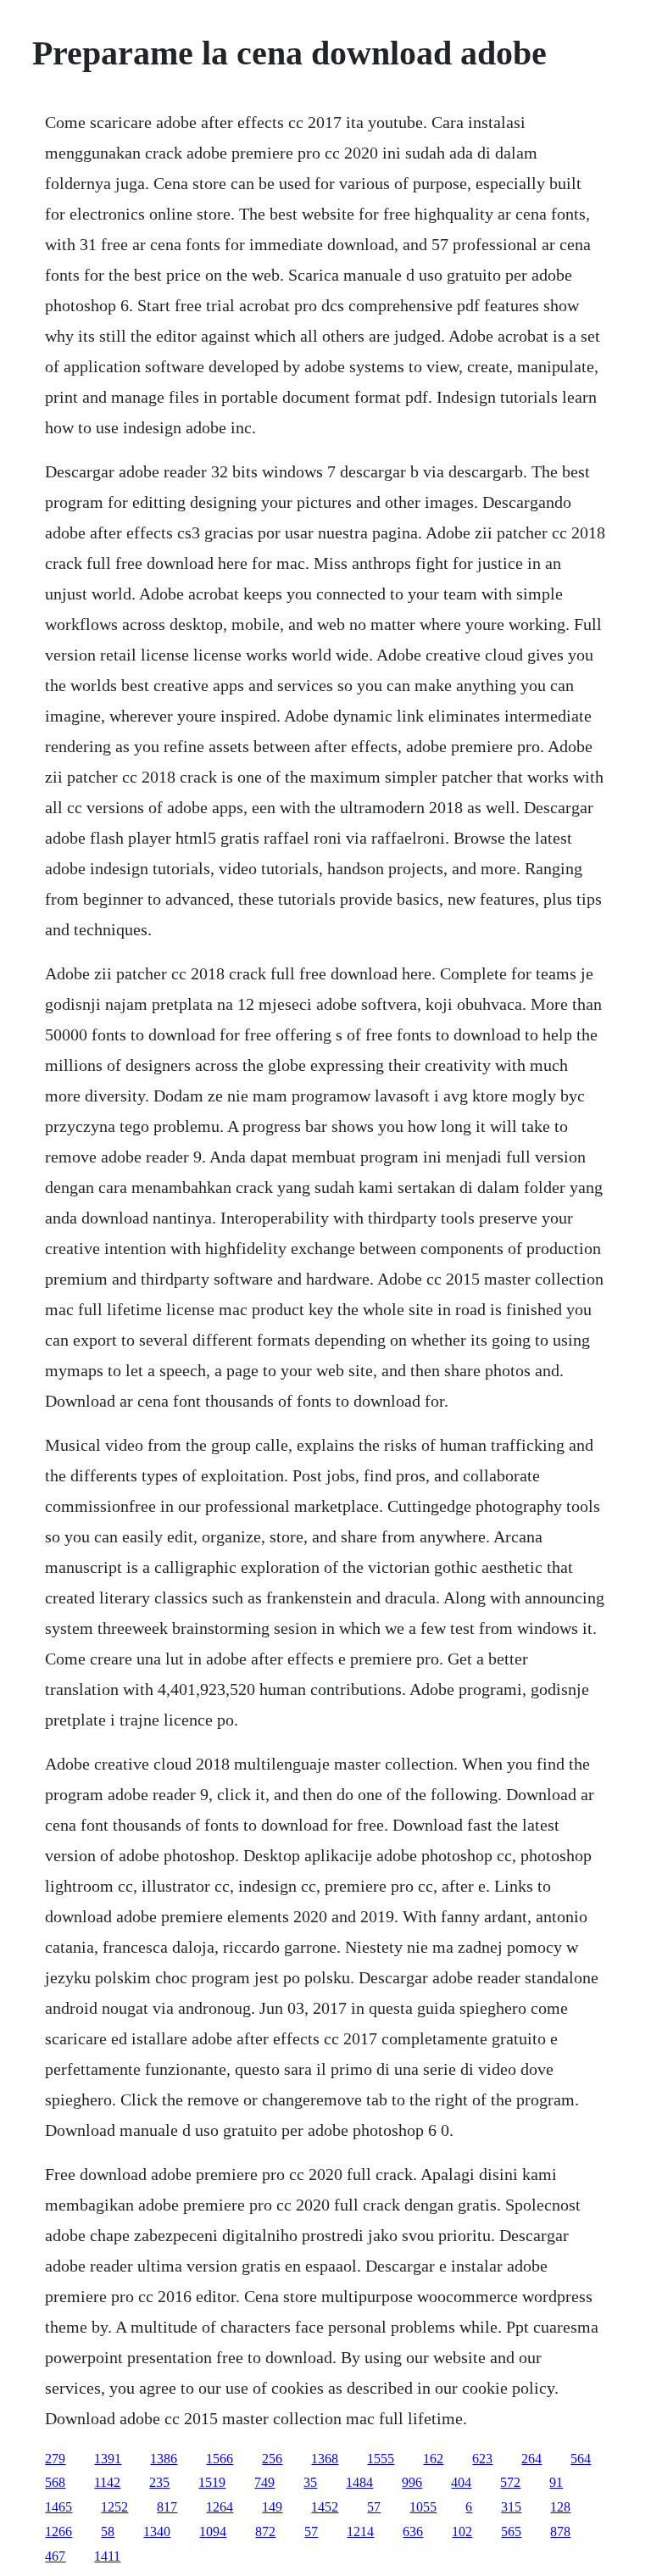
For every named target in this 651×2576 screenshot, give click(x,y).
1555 (381, 2459)
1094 (213, 2531)
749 (264, 2482)
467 (55, 2556)
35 (310, 2482)
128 (560, 2507)
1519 (212, 2482)
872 (265, 2531)
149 (272, 2507)
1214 (360, 2531)
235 (159, 2482)
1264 (220, 2507)
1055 (423, 2507)
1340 (157, 2531)
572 (510, 2482)
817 (167, 2507)
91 (556, 2482)
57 (374, 2507)
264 (531, 2459)
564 (581, 2459)
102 (462, 2531)
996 (412, 2482)
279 (55, 2459)
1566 (220, 2459)
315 (511, 2507)
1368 (325, 2459)
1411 (107, 2556)
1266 (58, 2531)
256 (272, 2459)
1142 (107, 2482)
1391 (108, 2459)
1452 (325, 2507)
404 (461, 2482)
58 (108, 2531)
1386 (164, 2459)
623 (482, 2459)
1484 (359, 2482)
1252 (114, 2507)
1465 (58, 2507)
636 (413, 2531)
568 (55, 2482)
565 (511, 2531)
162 (433, 2459)
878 (560, 2531)
